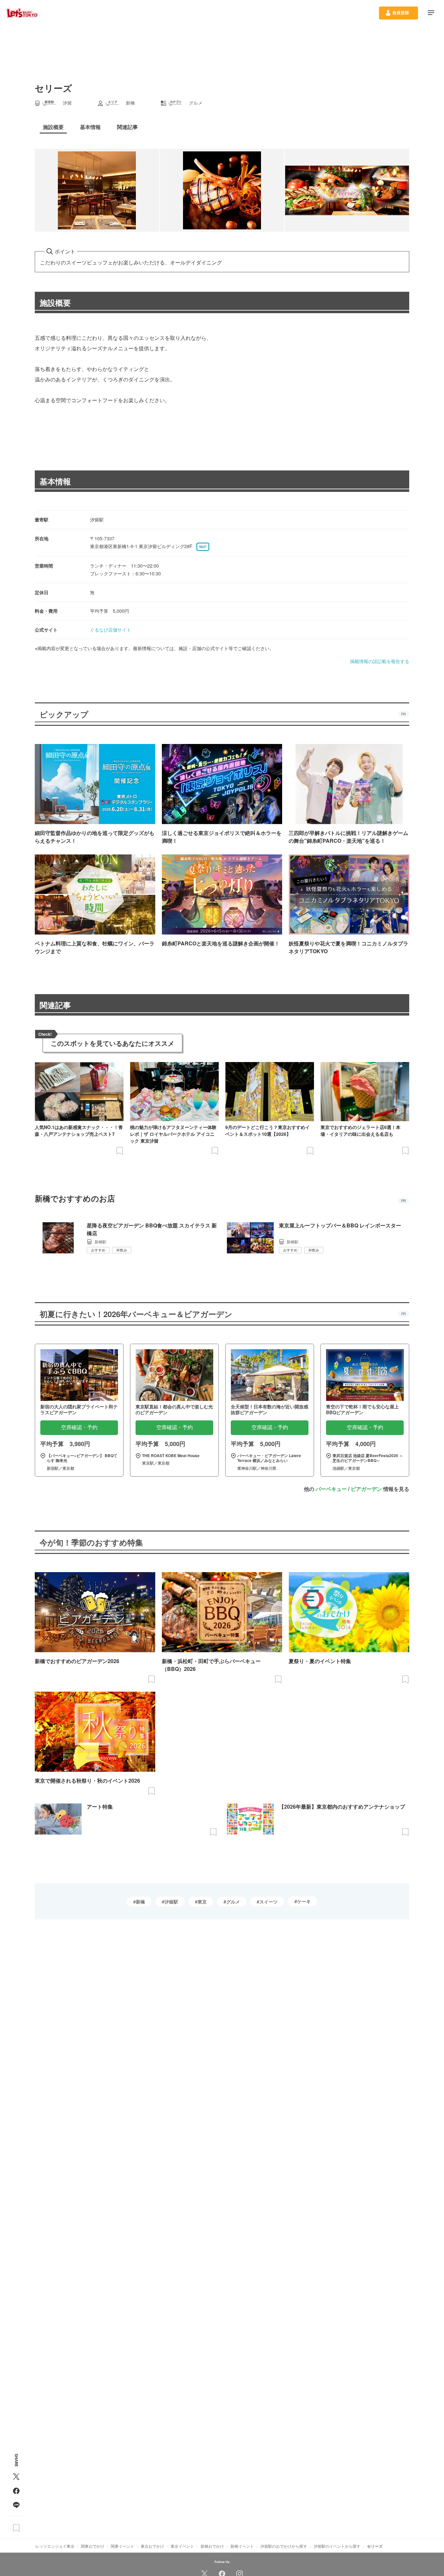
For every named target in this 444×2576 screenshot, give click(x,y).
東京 (202, 1902)
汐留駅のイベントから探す (337, 2546)
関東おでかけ (93, 2546)
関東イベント (123, 2546)
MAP (203, 547)
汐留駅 (171, 1902)
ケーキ (304, 1901)
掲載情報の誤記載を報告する (380, 661)
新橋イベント (242, 2546)
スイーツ (268, 1902)
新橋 (140, 1902)
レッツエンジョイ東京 (55, 2546)
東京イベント (182, 2546)
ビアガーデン (366, 1489)
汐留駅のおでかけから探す (284, 2546)
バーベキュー (331, 1489)
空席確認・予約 (79, 1427)
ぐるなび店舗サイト (111, 630)
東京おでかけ (152, 2546)
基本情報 (55, 481)
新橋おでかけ (212, 2546)
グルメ (233, 1902)
